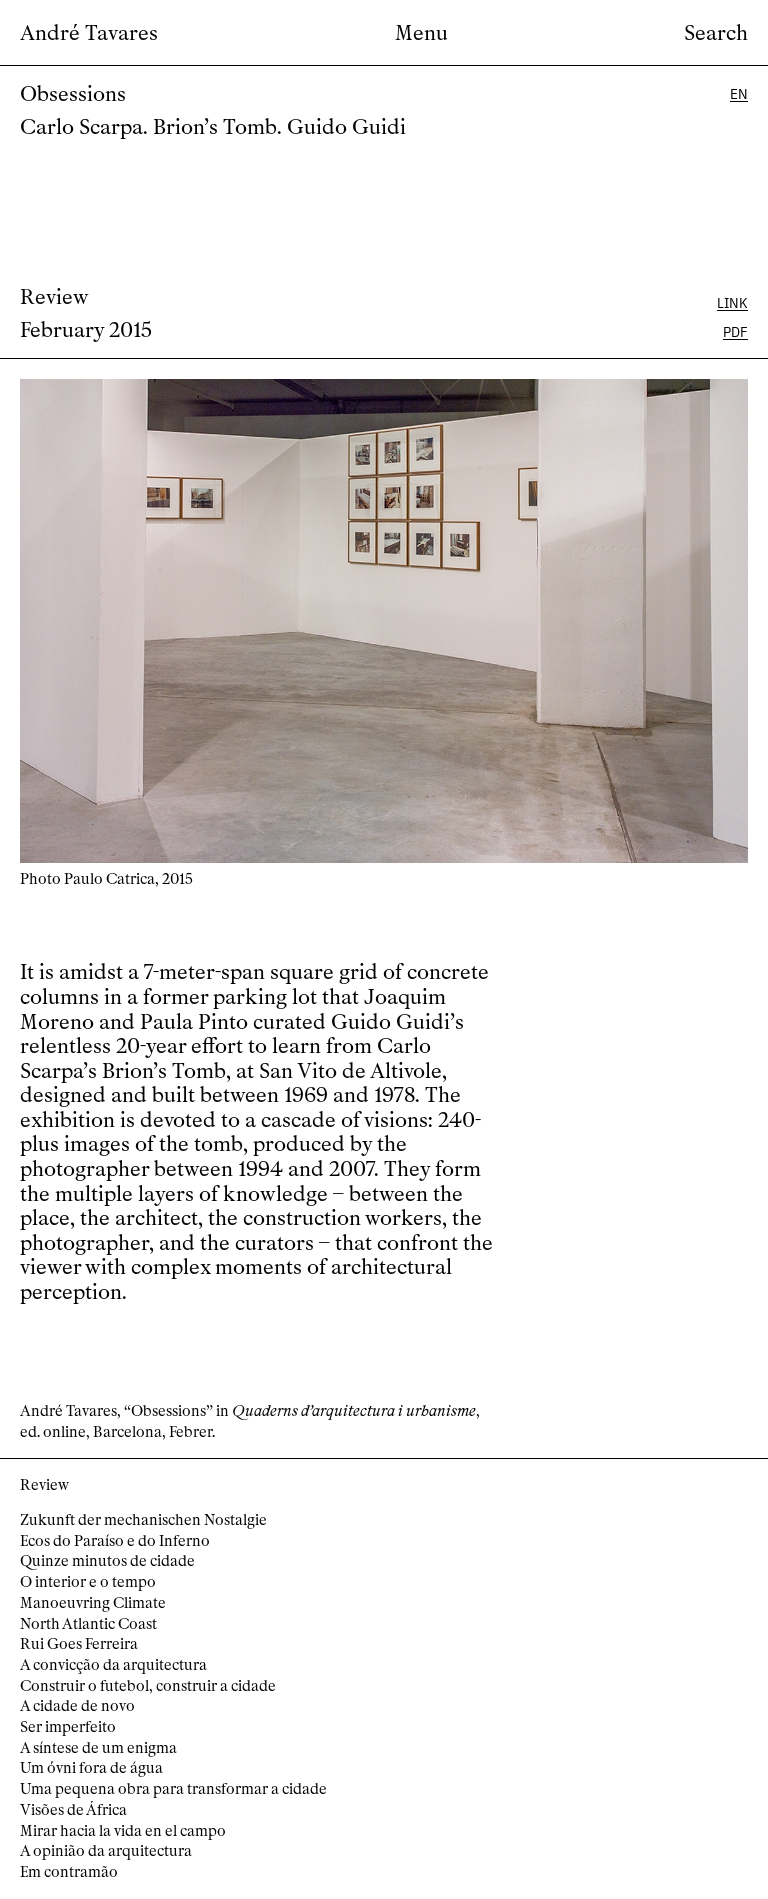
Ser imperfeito (68, 1727)
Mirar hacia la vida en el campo (123, 1831)
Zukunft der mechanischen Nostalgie (143, 1520)
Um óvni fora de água (91, 1768)
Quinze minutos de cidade (107, 1561)
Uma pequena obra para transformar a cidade (173, 1789)
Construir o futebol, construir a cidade (148, 1686)
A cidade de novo (77, 1706)
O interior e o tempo (88, 1582)
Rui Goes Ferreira (79, 1644)
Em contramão (69, 1872)
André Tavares (89, 33)
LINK (732, 302)
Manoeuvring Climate (93, 1603)
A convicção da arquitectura (113, 1665)
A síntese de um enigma (98, 1748)
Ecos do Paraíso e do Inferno (115, 1541)
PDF (735, 331)
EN (739, 93)
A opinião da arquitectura (106, 1851)
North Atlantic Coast (88, 1624)
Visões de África (73, 1810)
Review (54, 297)
